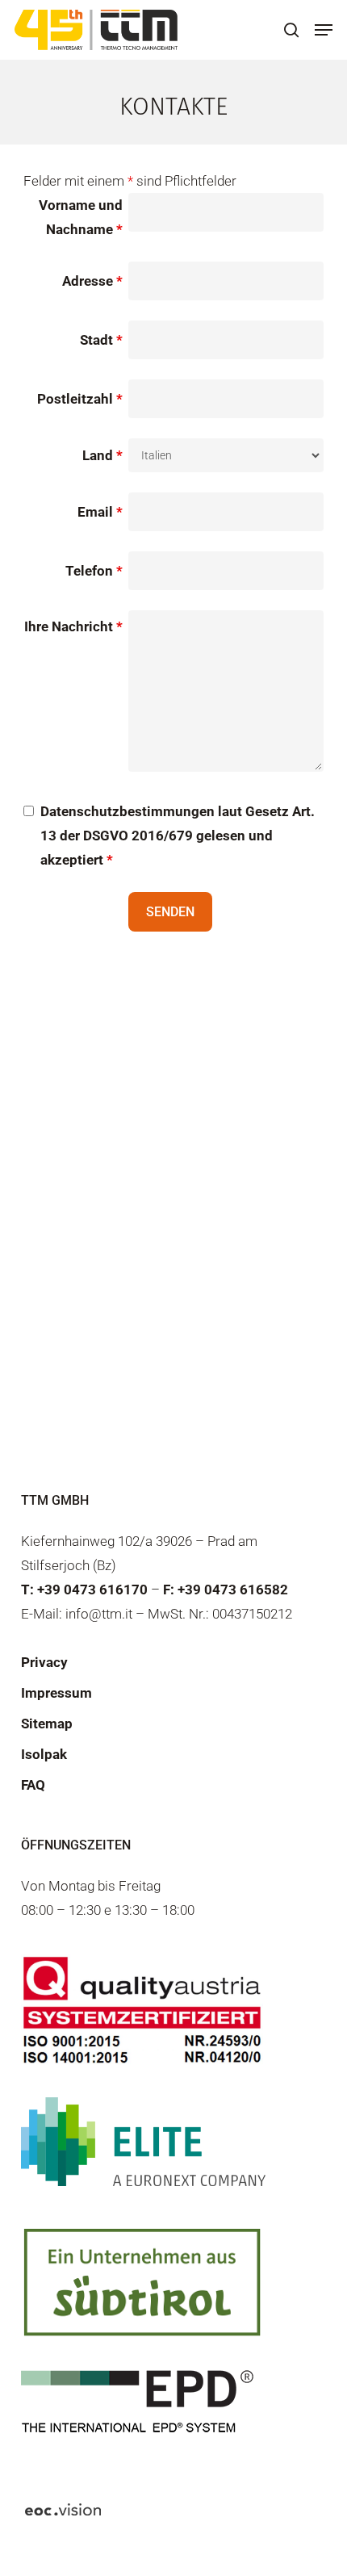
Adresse (92, 281)
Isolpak (44, 1754)
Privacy (44, 1662)
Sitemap (47, 1724)
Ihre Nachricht (73, 626)
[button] (324, 30)
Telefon (94, 571)
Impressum (56, 1693)
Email (100, 512)
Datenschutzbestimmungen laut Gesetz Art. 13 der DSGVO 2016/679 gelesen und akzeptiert (178, 836)
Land (102, 455)
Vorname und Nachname (81, 217)
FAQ (33, 1785)
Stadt (101, 340)
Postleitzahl (80, 399)
